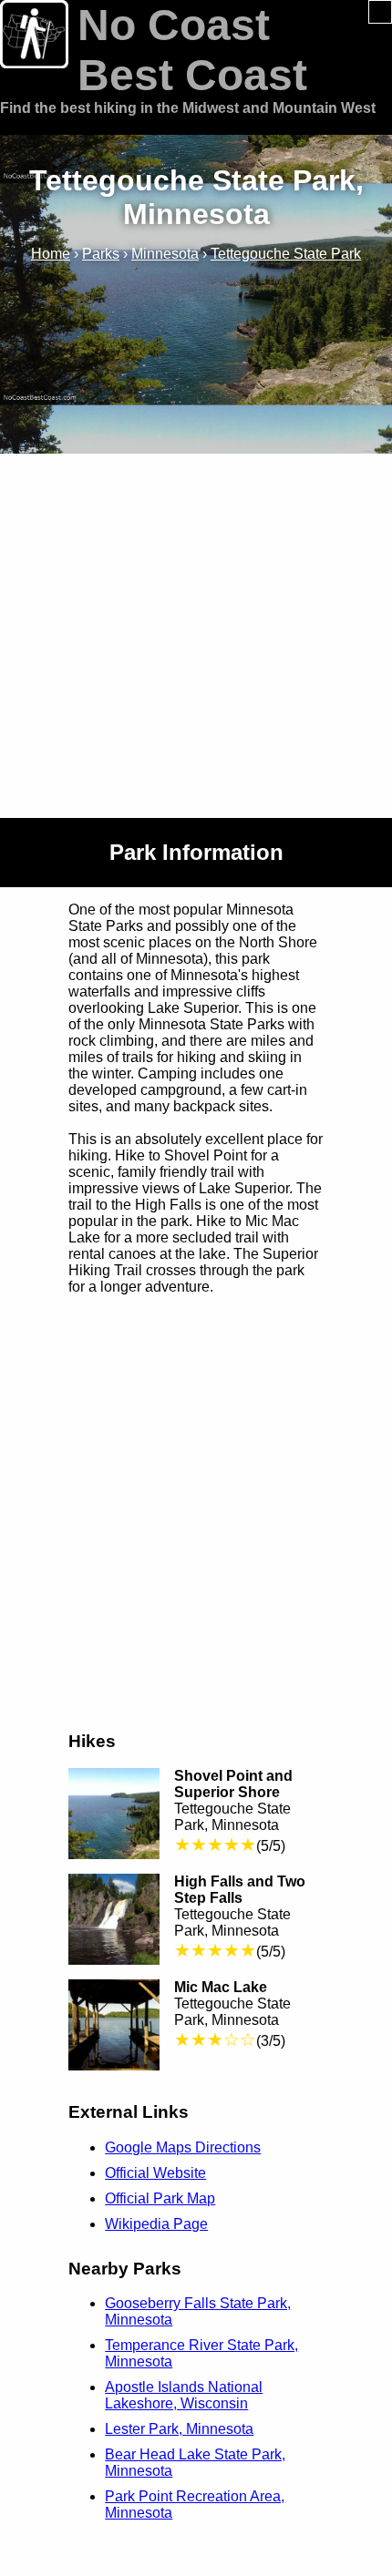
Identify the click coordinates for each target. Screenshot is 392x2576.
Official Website (155, 2173)
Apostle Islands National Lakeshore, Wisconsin (184, 2395)
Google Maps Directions (183, 2147)
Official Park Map (160, 2198)
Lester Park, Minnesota (179, 2429)
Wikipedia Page (156, 2224)
